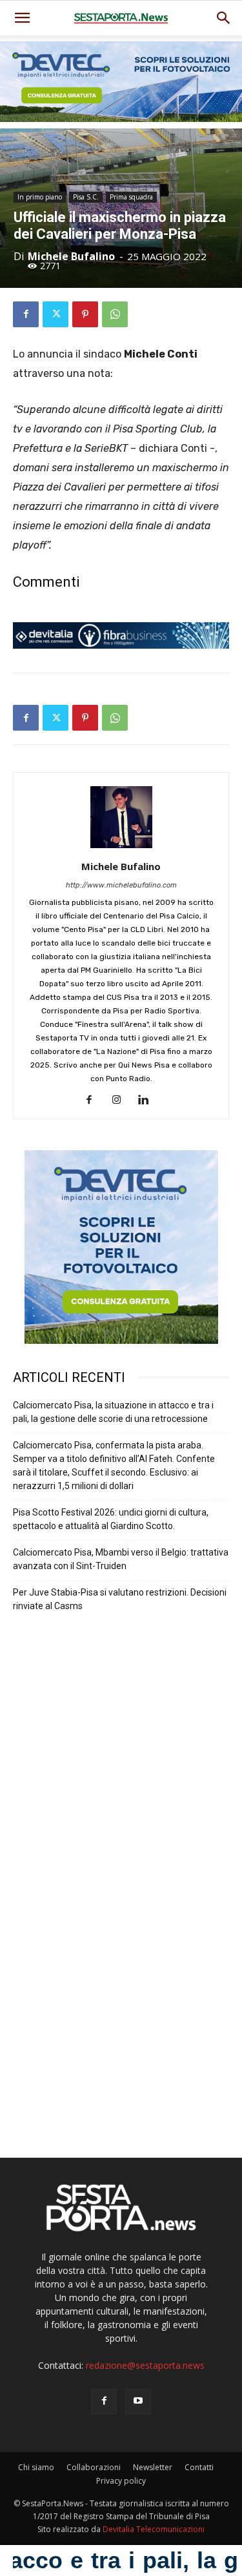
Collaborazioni (94, 2467)
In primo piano (40, 197)
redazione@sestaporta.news (145, 2365)
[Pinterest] (85, 314)
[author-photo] (121, 848)
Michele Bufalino (71, 256)
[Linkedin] (148, 1100)
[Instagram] (121, 1100)
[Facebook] (26, 314)
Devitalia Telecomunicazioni (154, 2529)
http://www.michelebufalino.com (121, 885)
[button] (224, 18)
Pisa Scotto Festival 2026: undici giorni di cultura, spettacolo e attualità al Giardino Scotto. (111, 1519)
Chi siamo (36, 2467)
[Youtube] (138, 2402)
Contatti (199, 2467)
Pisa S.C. (86, 197)
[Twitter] (55, 314)
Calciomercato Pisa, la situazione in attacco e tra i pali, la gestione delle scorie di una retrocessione (113, 1412)
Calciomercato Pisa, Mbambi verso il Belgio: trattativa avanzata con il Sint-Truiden (121, 1559)
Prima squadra (131, 197)
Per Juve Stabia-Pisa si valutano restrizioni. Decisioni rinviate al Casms (120, 1599)
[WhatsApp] (115, 314)
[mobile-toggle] (22, 18)
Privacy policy (121, 2481)
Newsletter (153, 2467)
